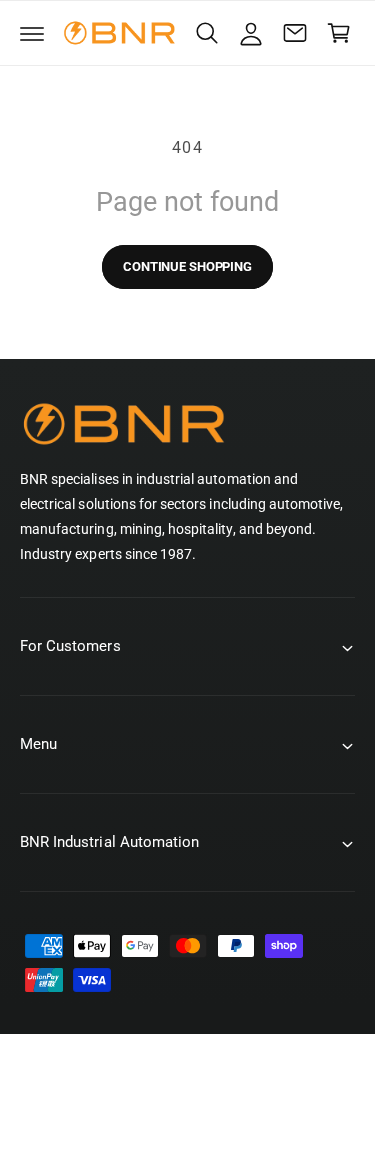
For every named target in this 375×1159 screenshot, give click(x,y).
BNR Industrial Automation (209, 1096)
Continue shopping (187, 266)
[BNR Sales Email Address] (295, 33)
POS (113, 1117)
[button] (32, 33)
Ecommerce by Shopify (215, 1117)
